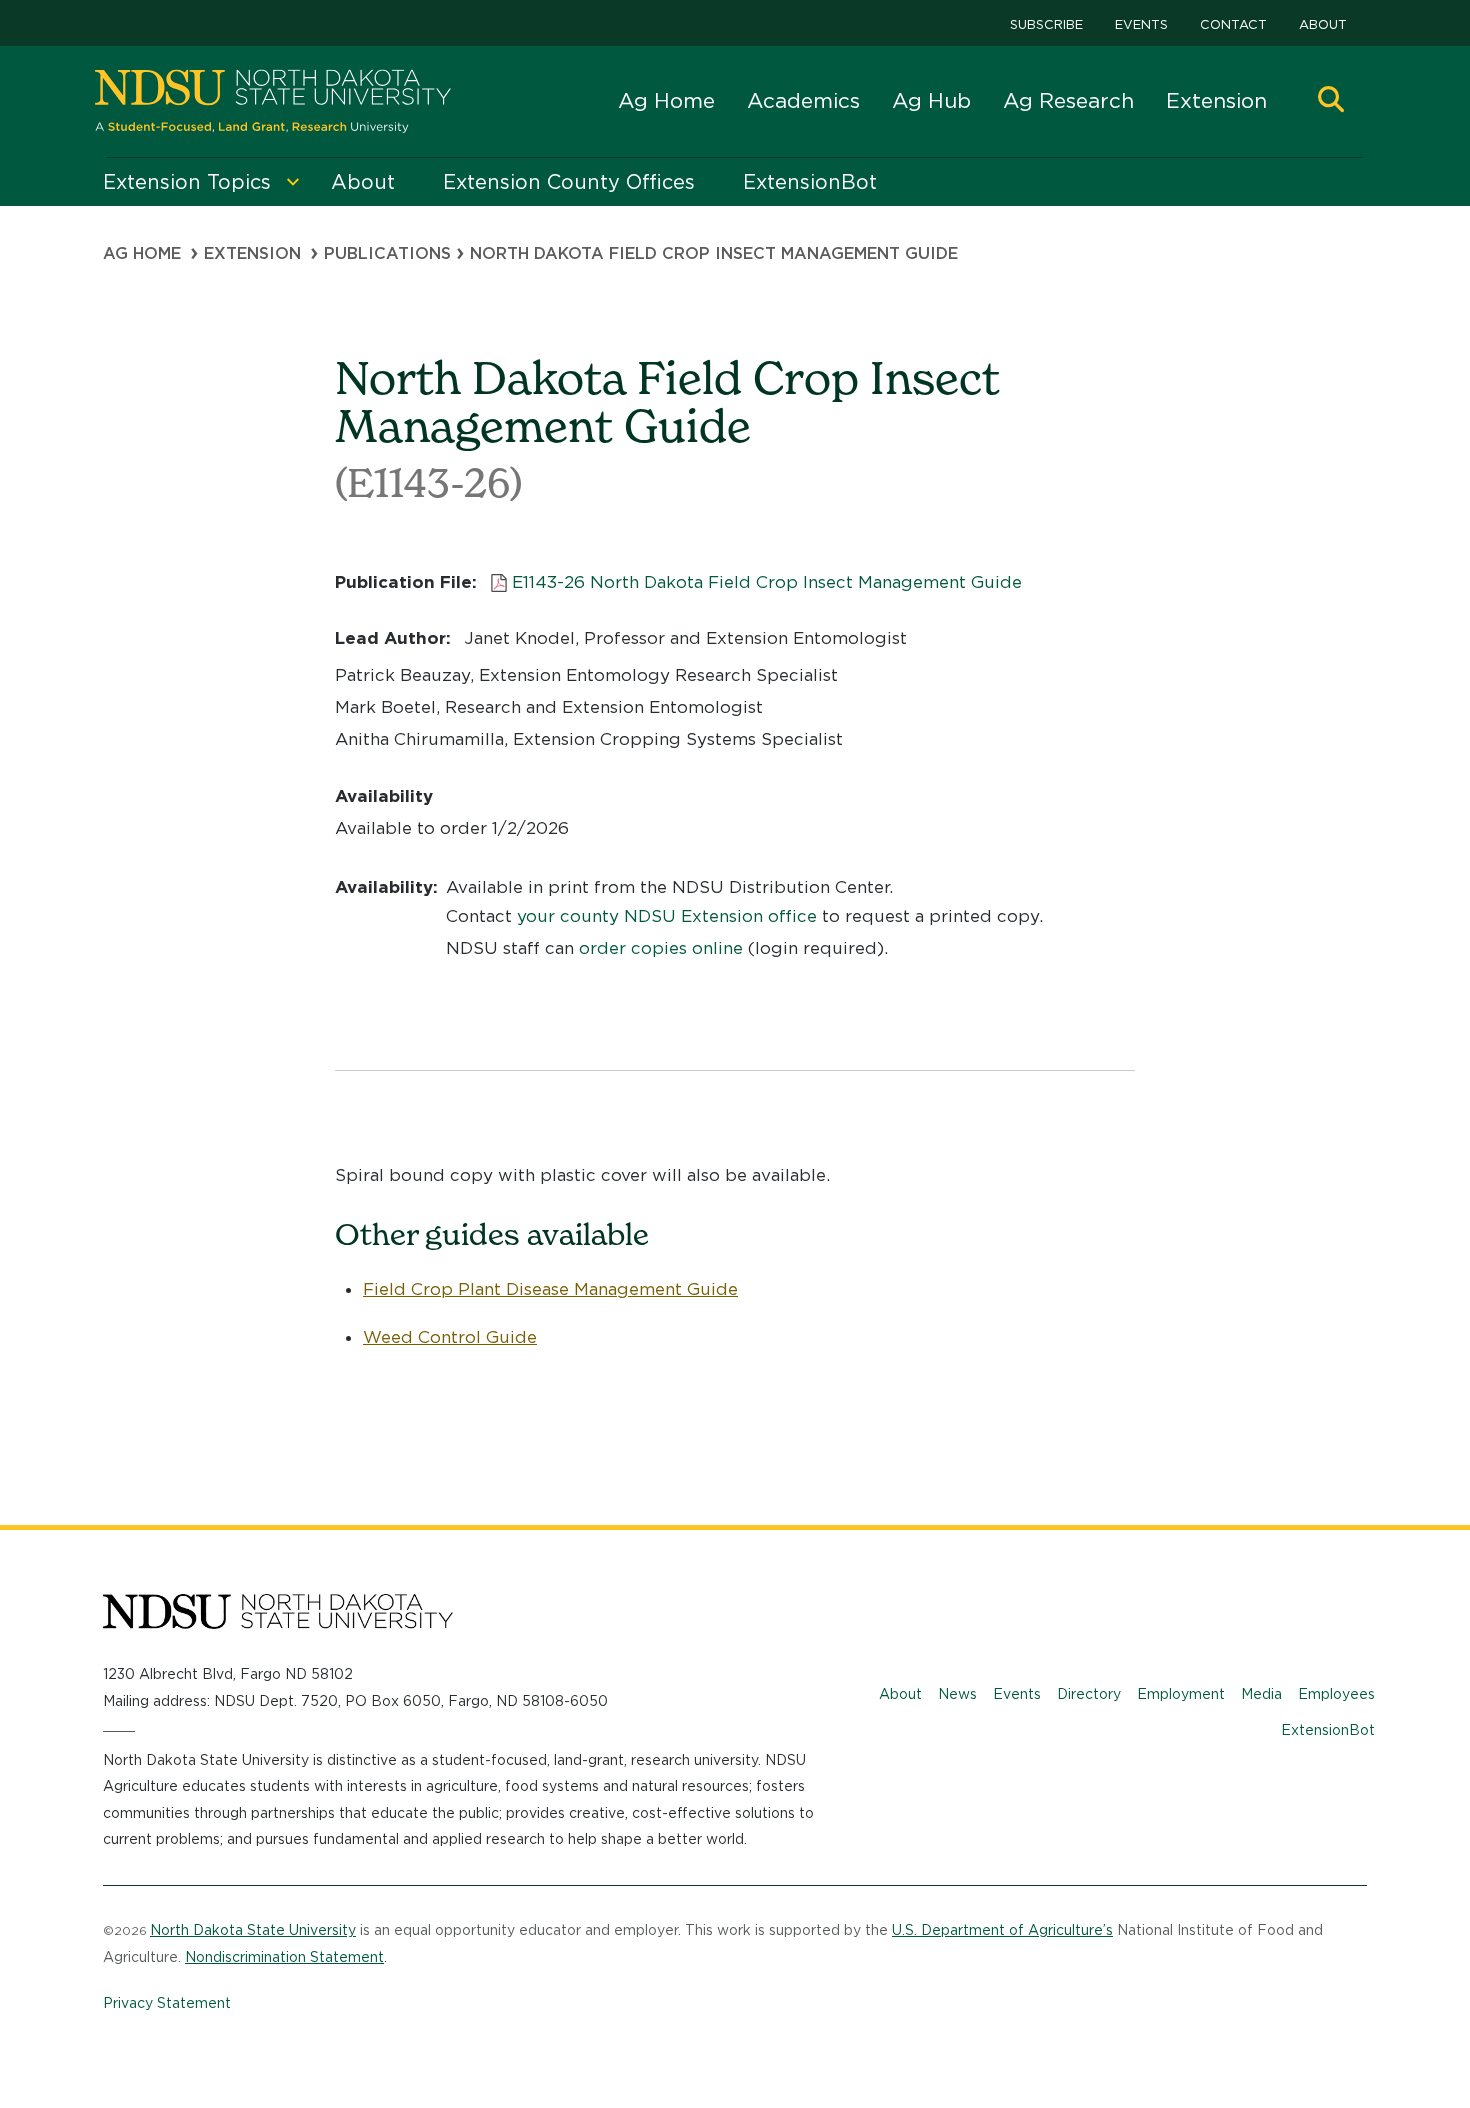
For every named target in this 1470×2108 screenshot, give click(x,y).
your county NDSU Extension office (667, 916)
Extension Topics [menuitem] (187, 182)
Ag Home (666, 100)
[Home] (273, 101)
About (1323, 24)
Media (1261, 1694)
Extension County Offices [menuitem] (569, 182)
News (957, 1694)
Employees (1336, 1694)
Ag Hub (931, 100)
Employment (1181, 1694)
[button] (1331, 101)
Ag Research (1068, 100)
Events (1141, 24)
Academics (803, 100)
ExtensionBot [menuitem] (810, 182)
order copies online (661, 948)
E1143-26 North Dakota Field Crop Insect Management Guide (767, 582)
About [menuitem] (363, 182)
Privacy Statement (167, 2003)
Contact (1233, 24)
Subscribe (1046, 24)
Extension (1216, 100)
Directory (1089, 1694)
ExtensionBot (1328, 1730)
